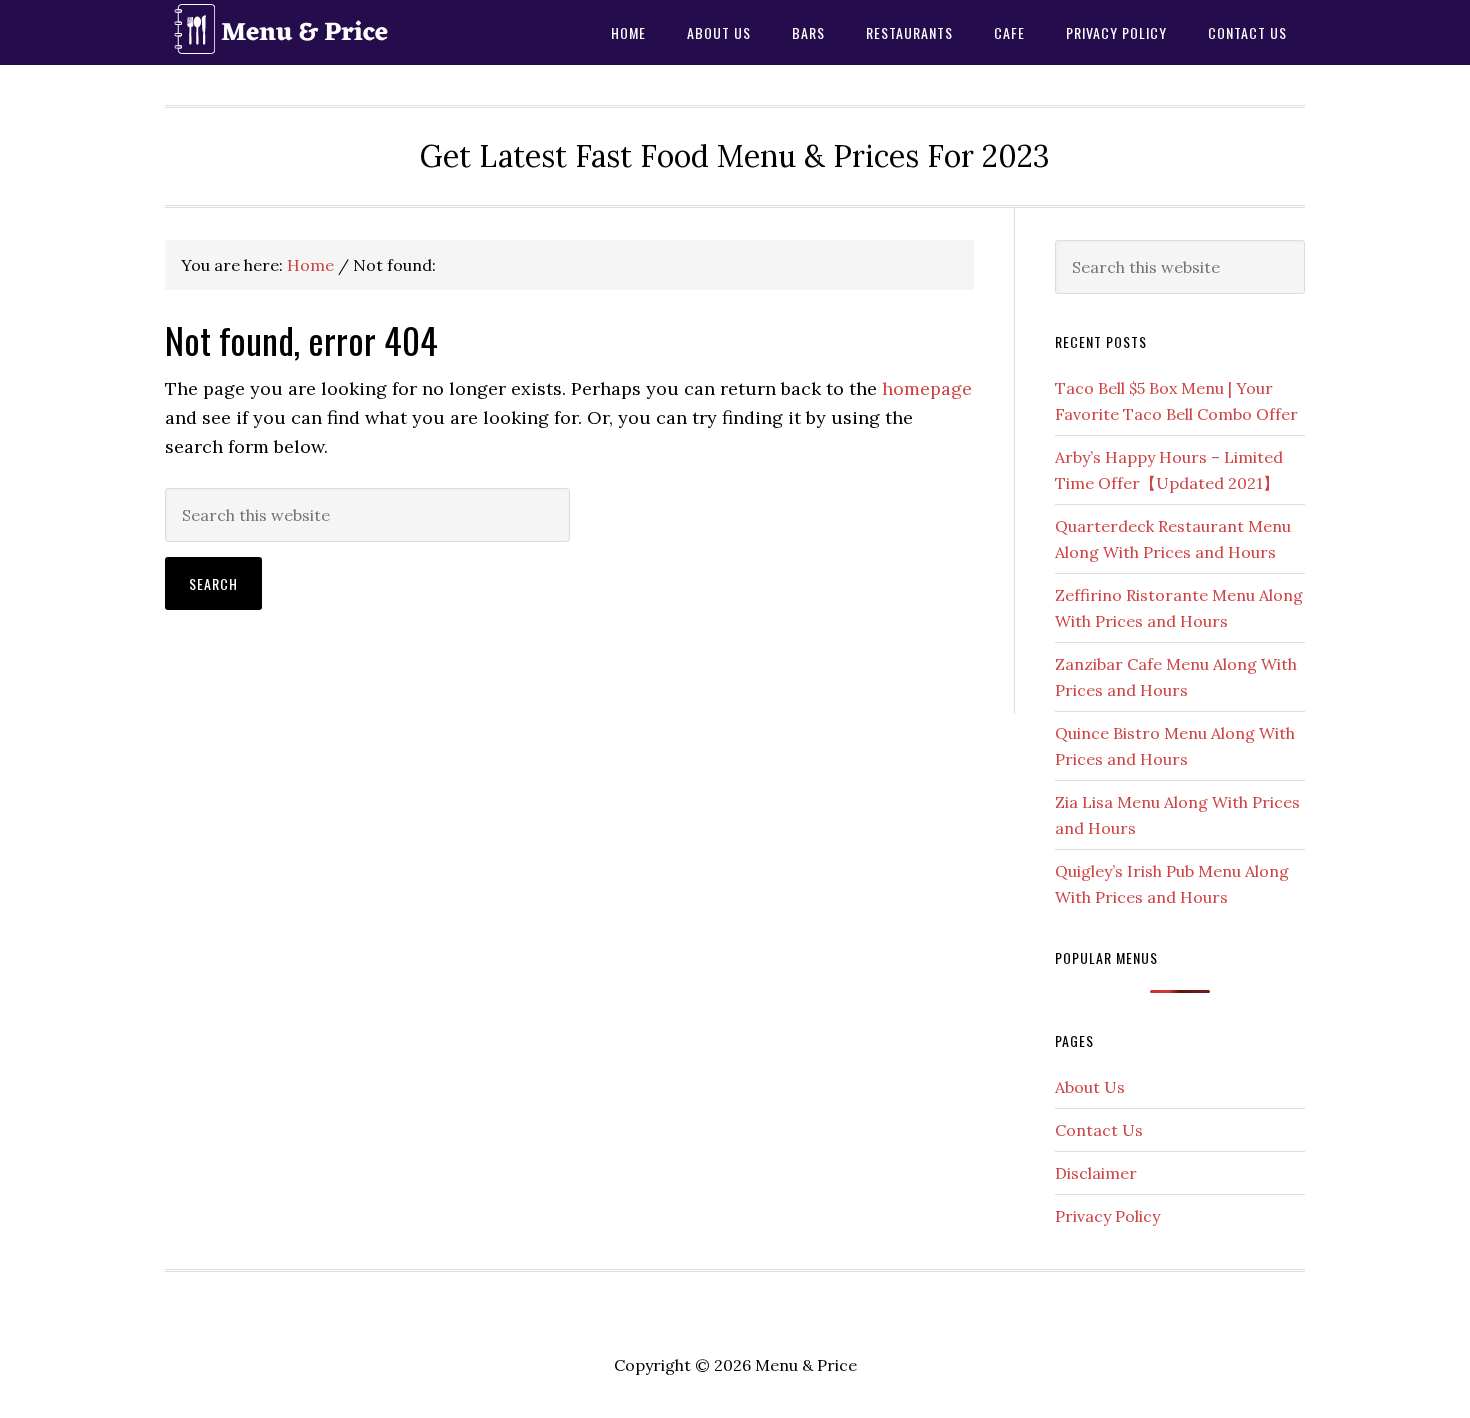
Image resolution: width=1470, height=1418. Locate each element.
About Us (1090, 1087)
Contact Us (1099, 1130)
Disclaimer (1096, 1173)
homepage (927, 388)
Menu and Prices (325, 32)
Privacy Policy (1107, 1216)
